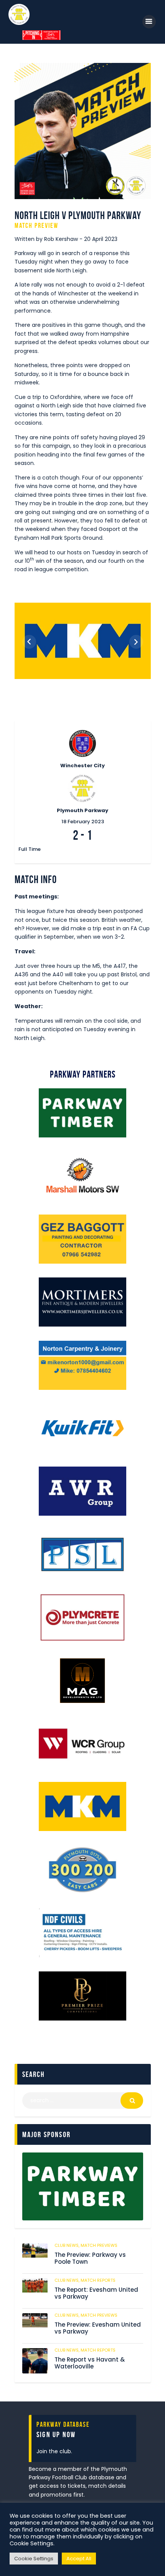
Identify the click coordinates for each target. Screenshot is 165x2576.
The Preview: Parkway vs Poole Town (90, 2259)
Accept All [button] (79, 2559)
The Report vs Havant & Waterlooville (90, 2363)
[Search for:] (83, 2100)
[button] (29, 642)
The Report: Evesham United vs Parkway (96, 2294)
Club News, (68, 2245)
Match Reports (98, 2280)
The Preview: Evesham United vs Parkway (98, 2329)
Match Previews (99, 2245)
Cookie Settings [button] (34, 2559)
